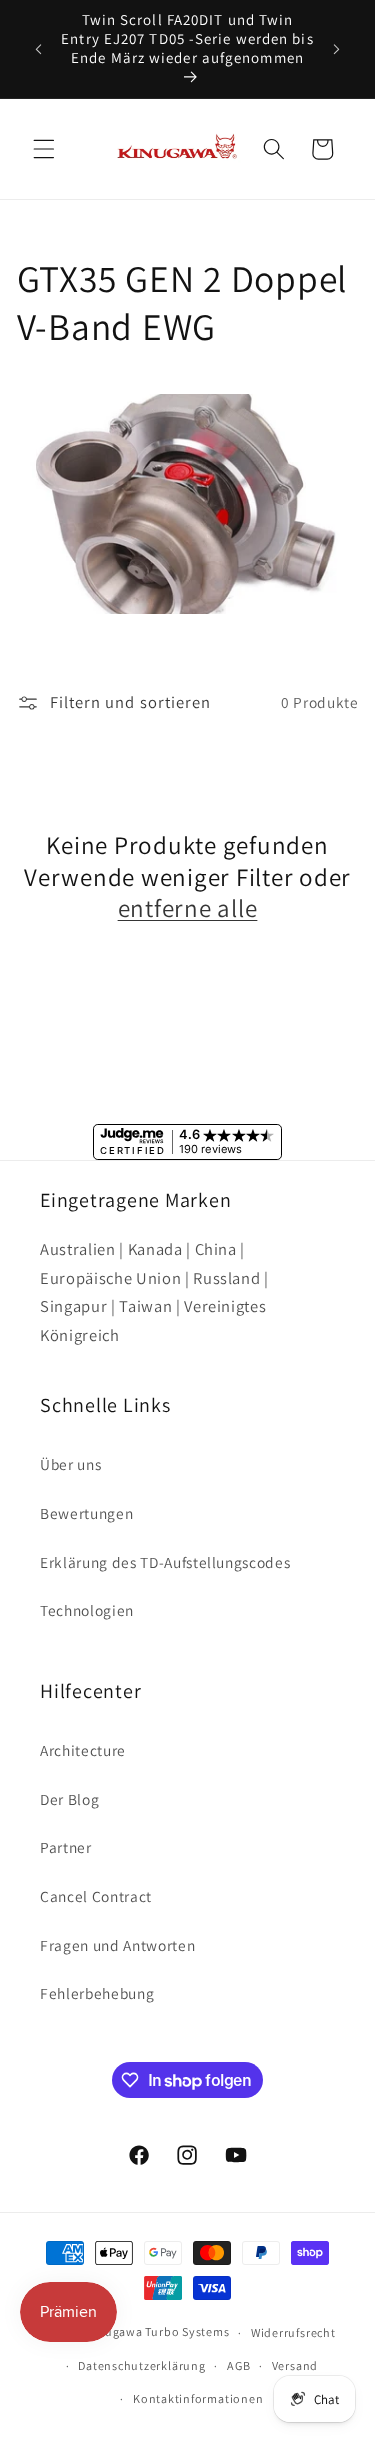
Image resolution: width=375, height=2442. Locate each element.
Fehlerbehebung (97, 1993)
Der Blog (69, 1799)
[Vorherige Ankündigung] (39, 49)
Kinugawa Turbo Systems (158, 2332)
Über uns (70, 1464)
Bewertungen (86, 1513)
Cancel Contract (96, 1896)
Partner (66, 1847)
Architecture (83, 1750)
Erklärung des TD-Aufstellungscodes (165, 1562)
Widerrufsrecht (293, 2332)
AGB (238, 2365)
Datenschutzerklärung (141, 2365)
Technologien (87, 1610)
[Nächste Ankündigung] (337, 49)
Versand (295, 2365)
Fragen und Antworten (117, 1945)
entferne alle (188, 908)
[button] (44, 149)
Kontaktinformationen (198, 2398)
